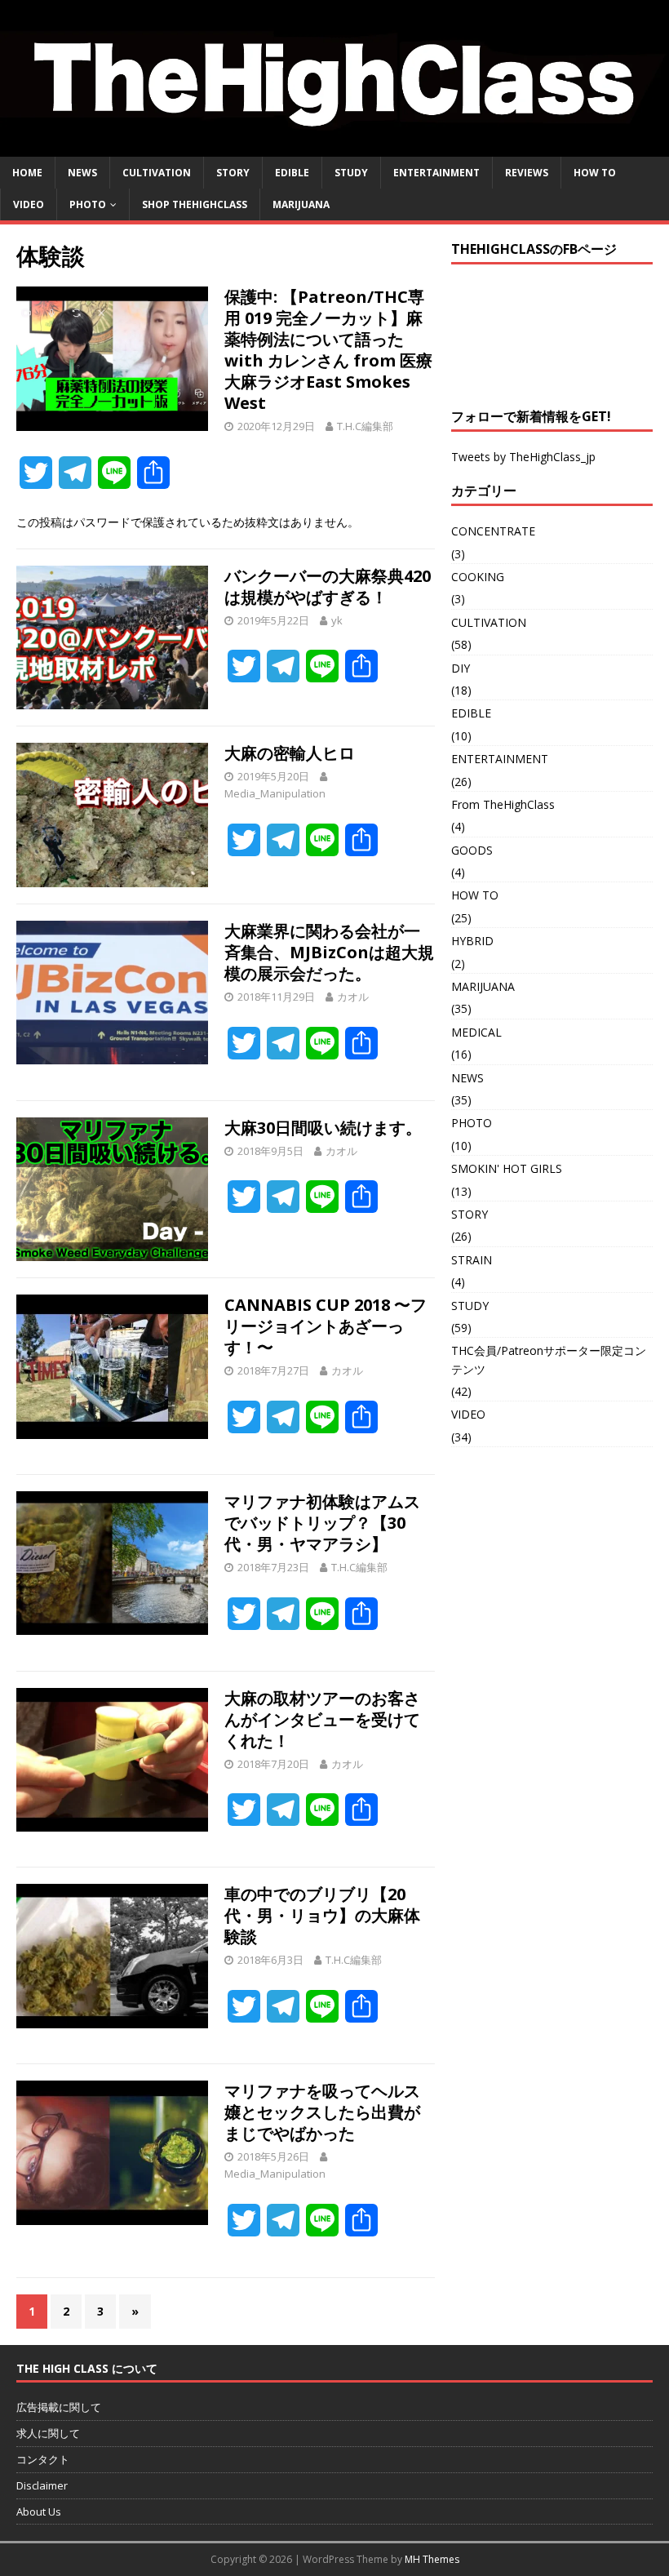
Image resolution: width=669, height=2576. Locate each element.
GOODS (472, 850)
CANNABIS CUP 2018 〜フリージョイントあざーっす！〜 (326, 1326)
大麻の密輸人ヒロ (290, 753)
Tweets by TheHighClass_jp (523, 457)
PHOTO (88, 204)
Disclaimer (42, 2485)
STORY (233, 173)
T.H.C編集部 (365, 426)
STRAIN (472, 1260)
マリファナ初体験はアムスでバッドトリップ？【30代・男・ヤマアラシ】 (322, 1523)
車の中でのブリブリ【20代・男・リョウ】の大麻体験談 (322, 1915)
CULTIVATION (157, 173)
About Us (39, 2512)
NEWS (82, 173)
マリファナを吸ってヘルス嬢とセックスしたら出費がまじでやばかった (322, 2112)
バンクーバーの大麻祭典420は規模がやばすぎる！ (328, 586)
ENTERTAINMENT (436, 173)
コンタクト (43, 2459)
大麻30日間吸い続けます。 (323, 1128)
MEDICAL (476, 1032)
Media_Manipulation (275, 793)
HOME (27, 173)
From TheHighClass (503, 804)
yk (337, 620)
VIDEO (29, 204)
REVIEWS (527, 173)
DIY (461, 668)
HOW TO (595, 173)
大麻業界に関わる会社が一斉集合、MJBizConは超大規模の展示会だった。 (329, 952)
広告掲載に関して (59, 2407)
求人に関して (48, 2433)
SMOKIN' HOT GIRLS (507, 1168)
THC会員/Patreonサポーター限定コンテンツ (549, 1359)
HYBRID (472, 941)
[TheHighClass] (334, 147)
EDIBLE (292, 173)
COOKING (478, 577)
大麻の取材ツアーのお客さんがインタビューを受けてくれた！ (322, 1719)
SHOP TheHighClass (195, 204)
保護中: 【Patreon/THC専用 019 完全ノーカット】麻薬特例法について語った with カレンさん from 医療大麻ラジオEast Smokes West (328, 350)
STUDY (351, 173)
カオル (353, 997)
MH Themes (432, 2559)
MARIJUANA (301, 204)
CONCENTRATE (493, 531)
